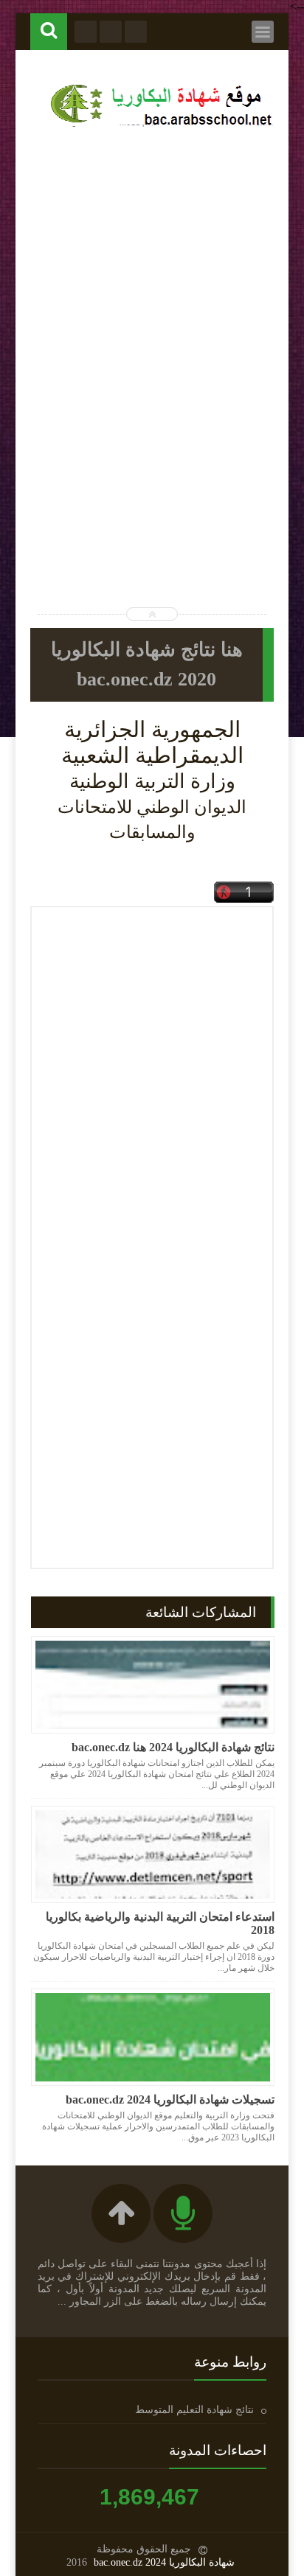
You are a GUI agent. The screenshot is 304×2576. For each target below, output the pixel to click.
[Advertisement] (152, 300)
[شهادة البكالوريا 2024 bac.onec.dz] (160, 126)
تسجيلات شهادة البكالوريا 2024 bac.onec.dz (170, 2099)
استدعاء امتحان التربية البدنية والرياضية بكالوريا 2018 (160, 1923)
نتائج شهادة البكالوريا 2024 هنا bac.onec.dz (173, 1747)
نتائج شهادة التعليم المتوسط (194, 2410)
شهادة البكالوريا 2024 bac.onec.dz (164, 2562)
